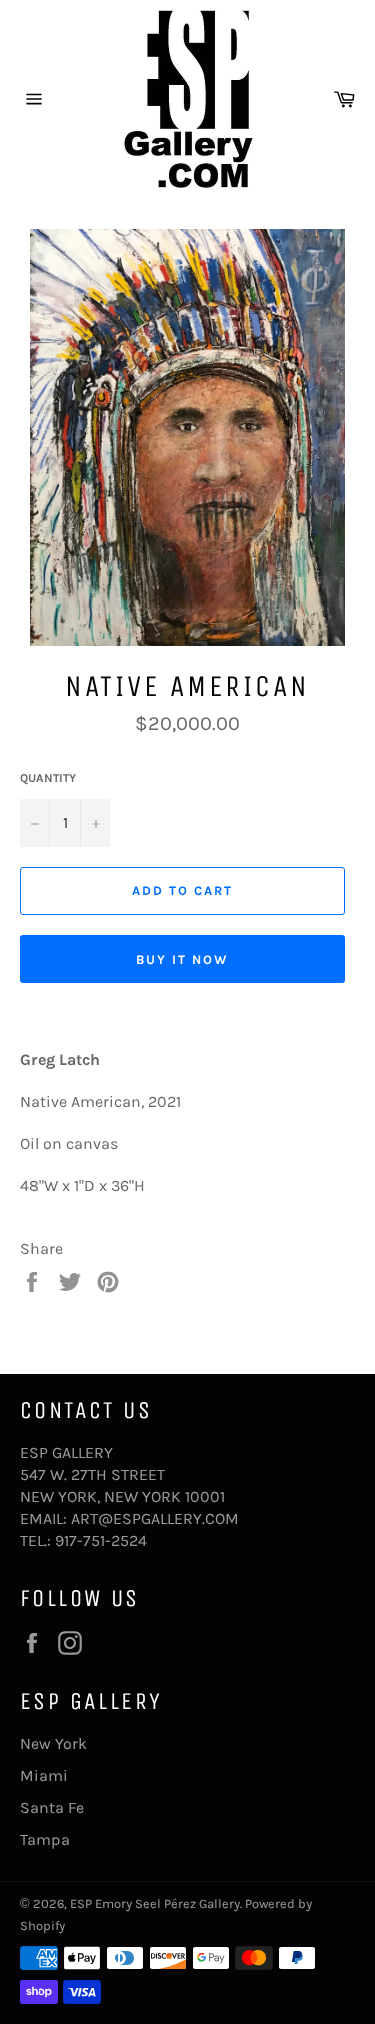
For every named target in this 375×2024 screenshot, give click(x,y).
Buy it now (182, 959)
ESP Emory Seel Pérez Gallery (155, 1903)
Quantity (48, 778)
